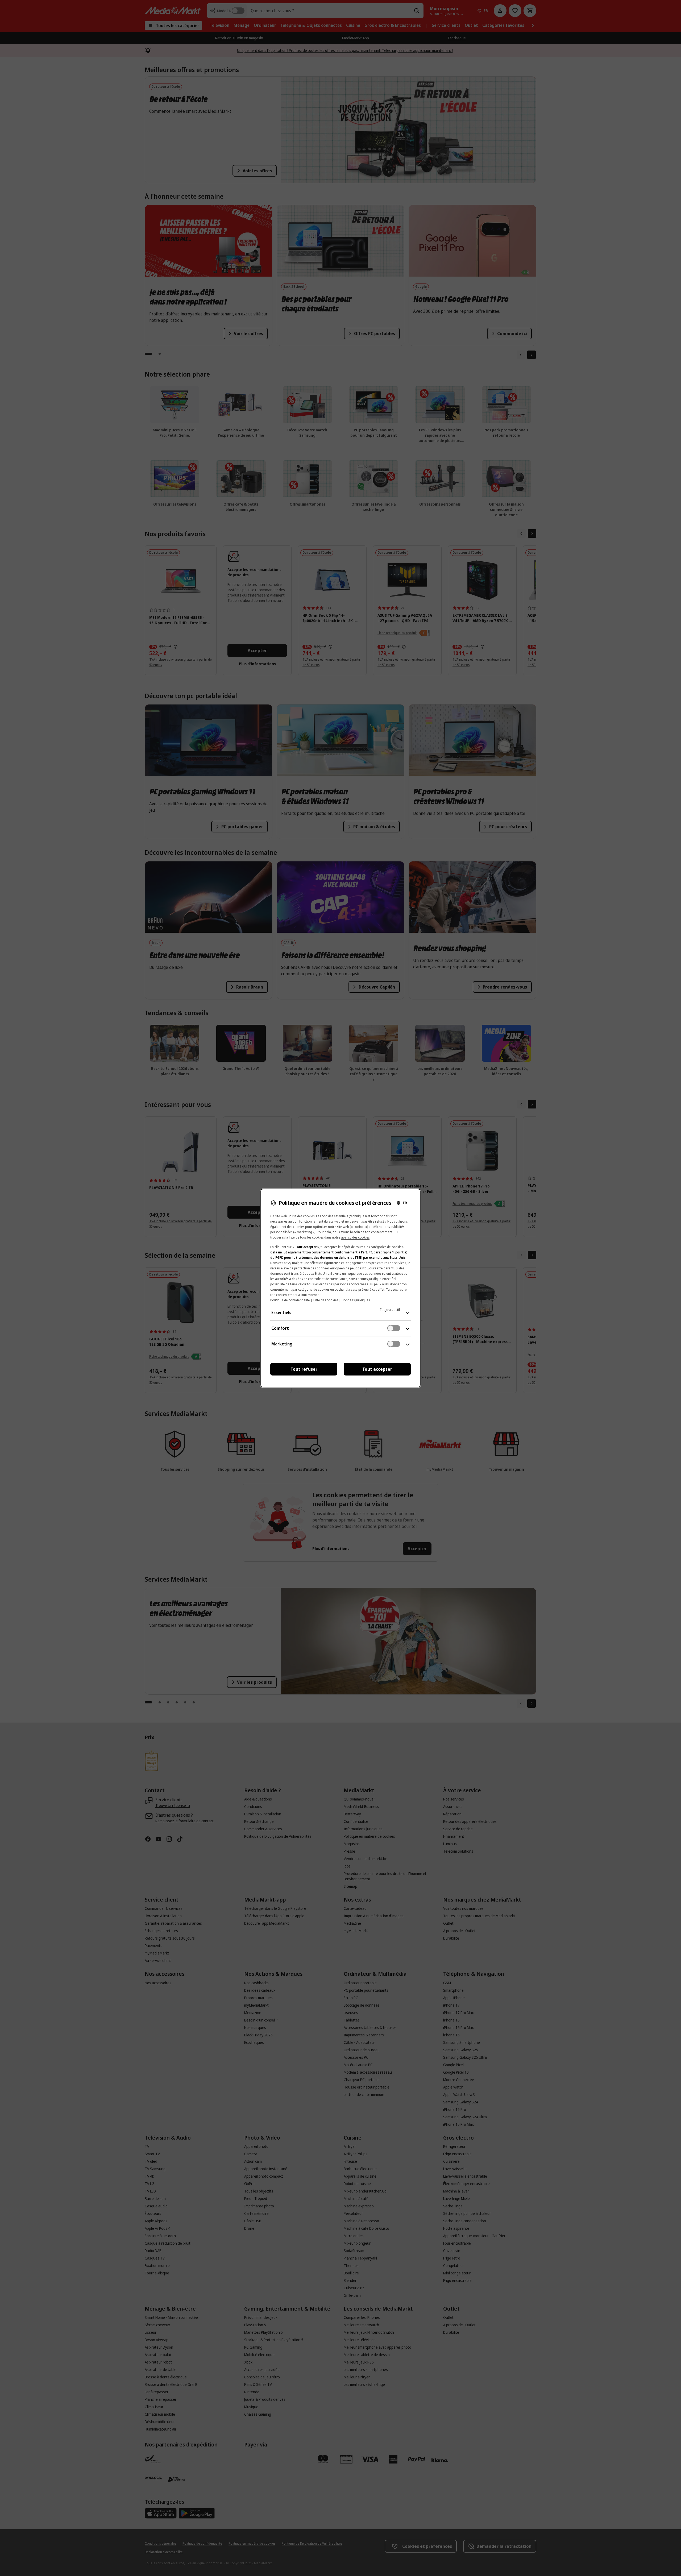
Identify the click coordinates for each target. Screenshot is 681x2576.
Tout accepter (377, 1369)
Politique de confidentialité (290, 1300)
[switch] (394, 1328)
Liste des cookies (326, 1300)
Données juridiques (356, 1300)
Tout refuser (304, 1369)
